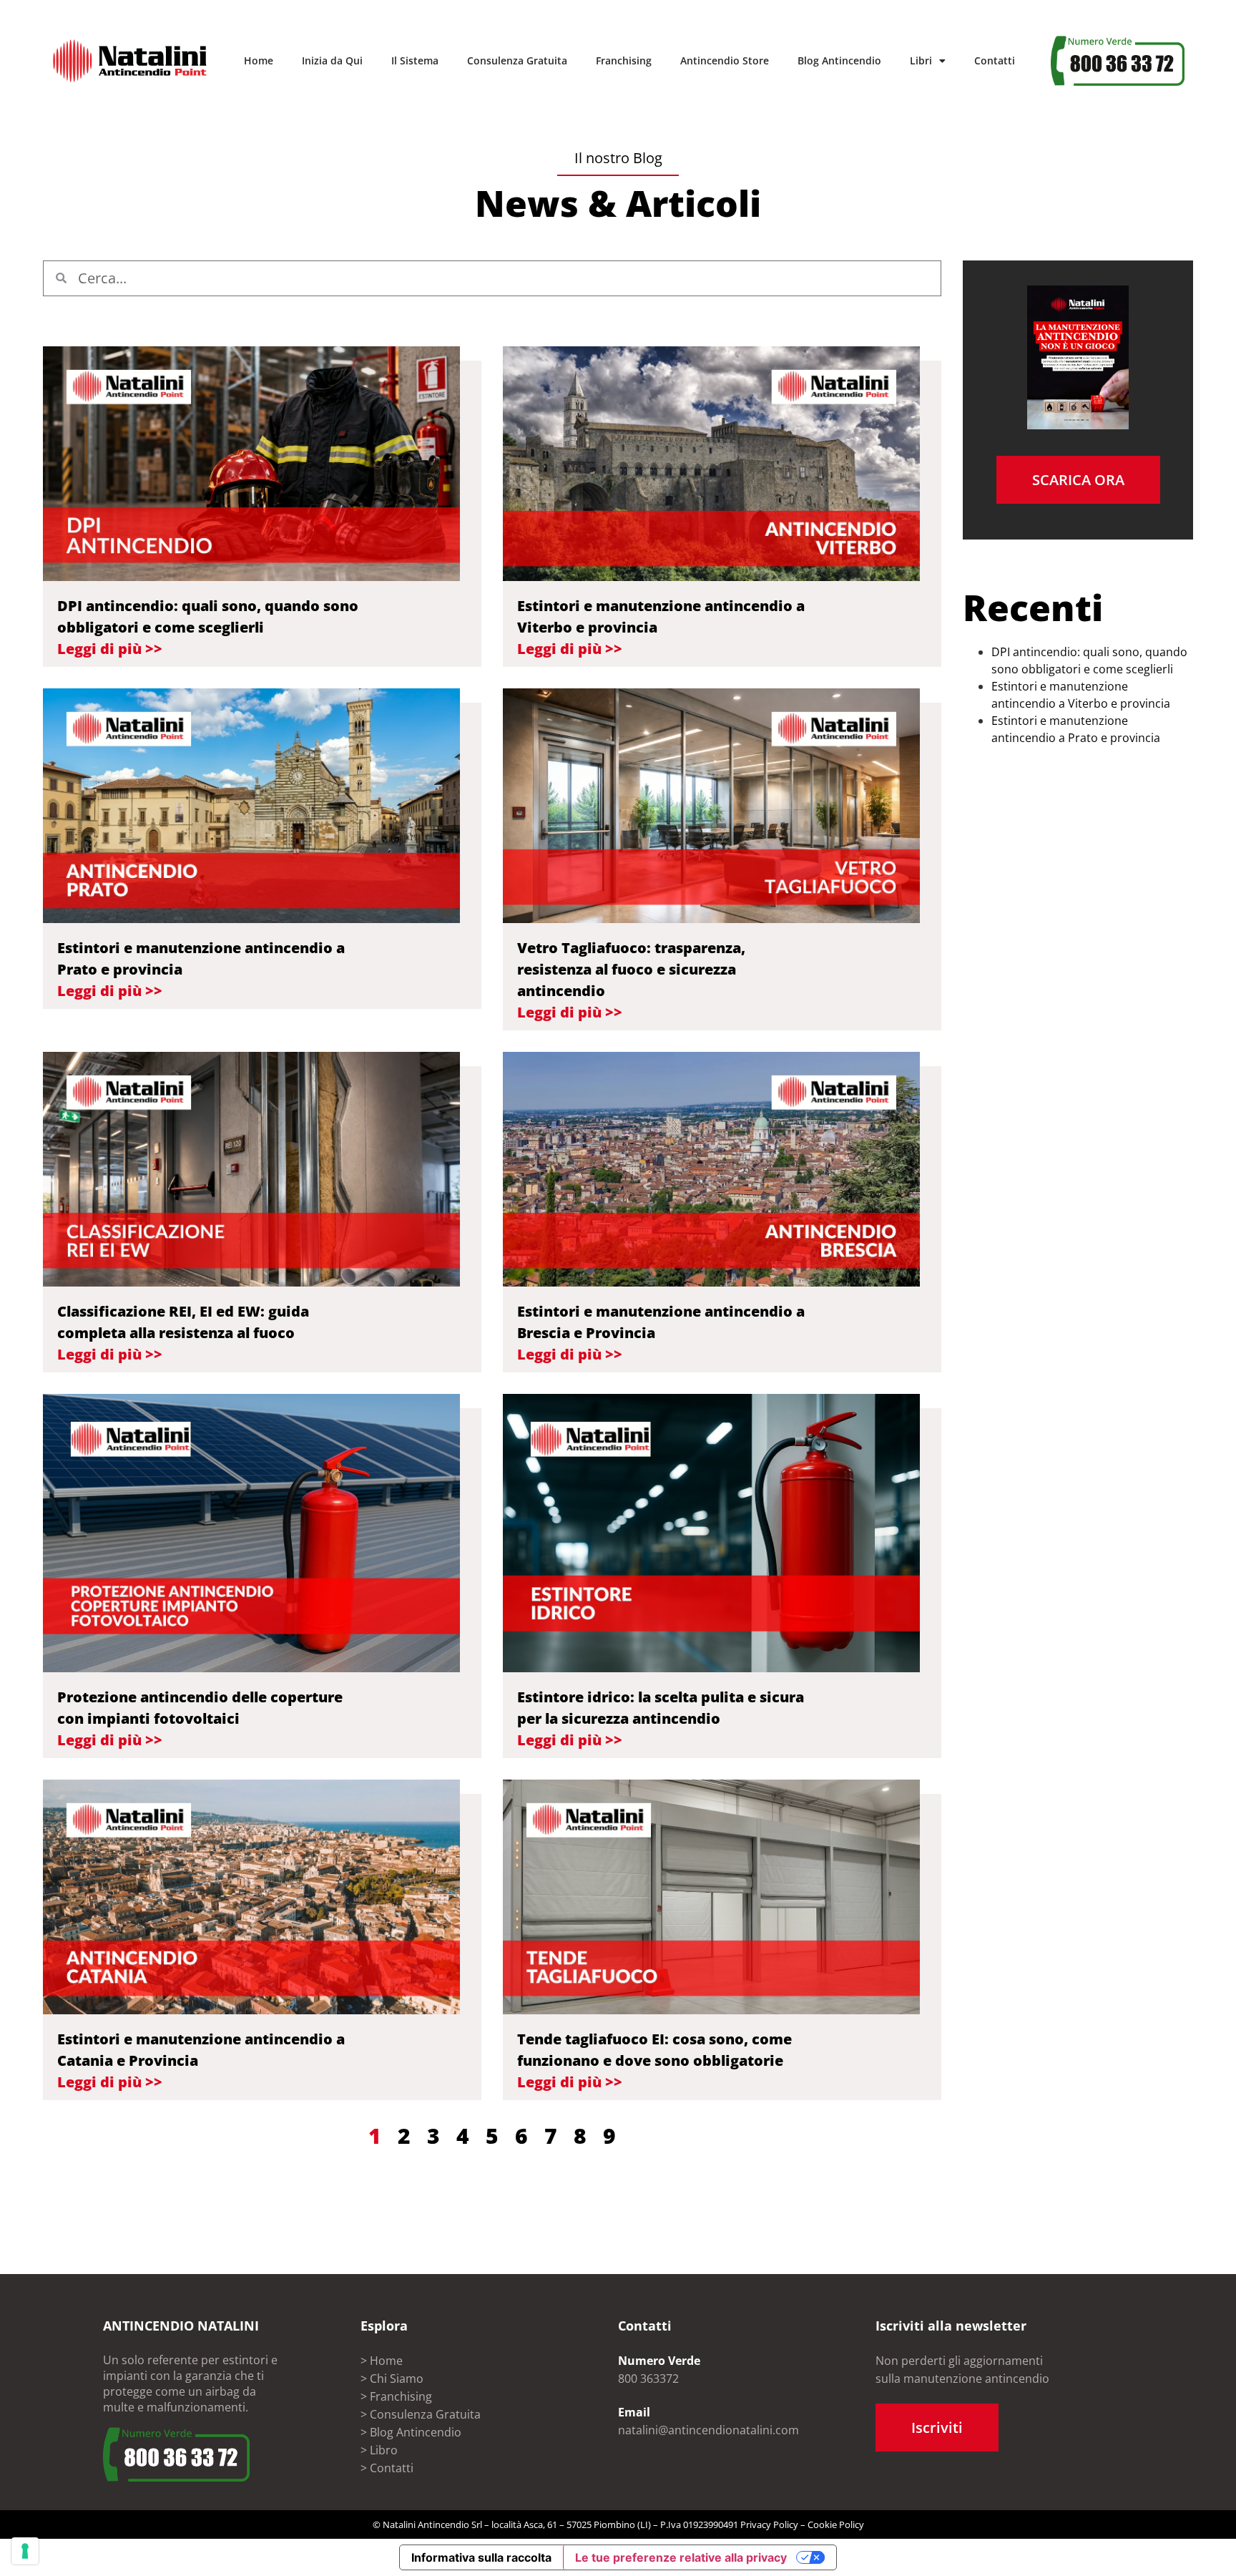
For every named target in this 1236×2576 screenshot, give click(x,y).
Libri (921, 60)
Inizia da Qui (332, 60)
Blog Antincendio (839, 60)
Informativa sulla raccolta (481, 2557)
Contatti (995, 60)
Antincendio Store (725, 60)
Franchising (624, 60)
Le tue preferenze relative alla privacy (681, 2557)
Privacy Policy (769, 2524)
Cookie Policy (836, 2524)
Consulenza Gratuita (517, 60)
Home (259, 60)
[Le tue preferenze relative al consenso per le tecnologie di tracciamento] (25, 2551)
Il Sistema (415, 60)
